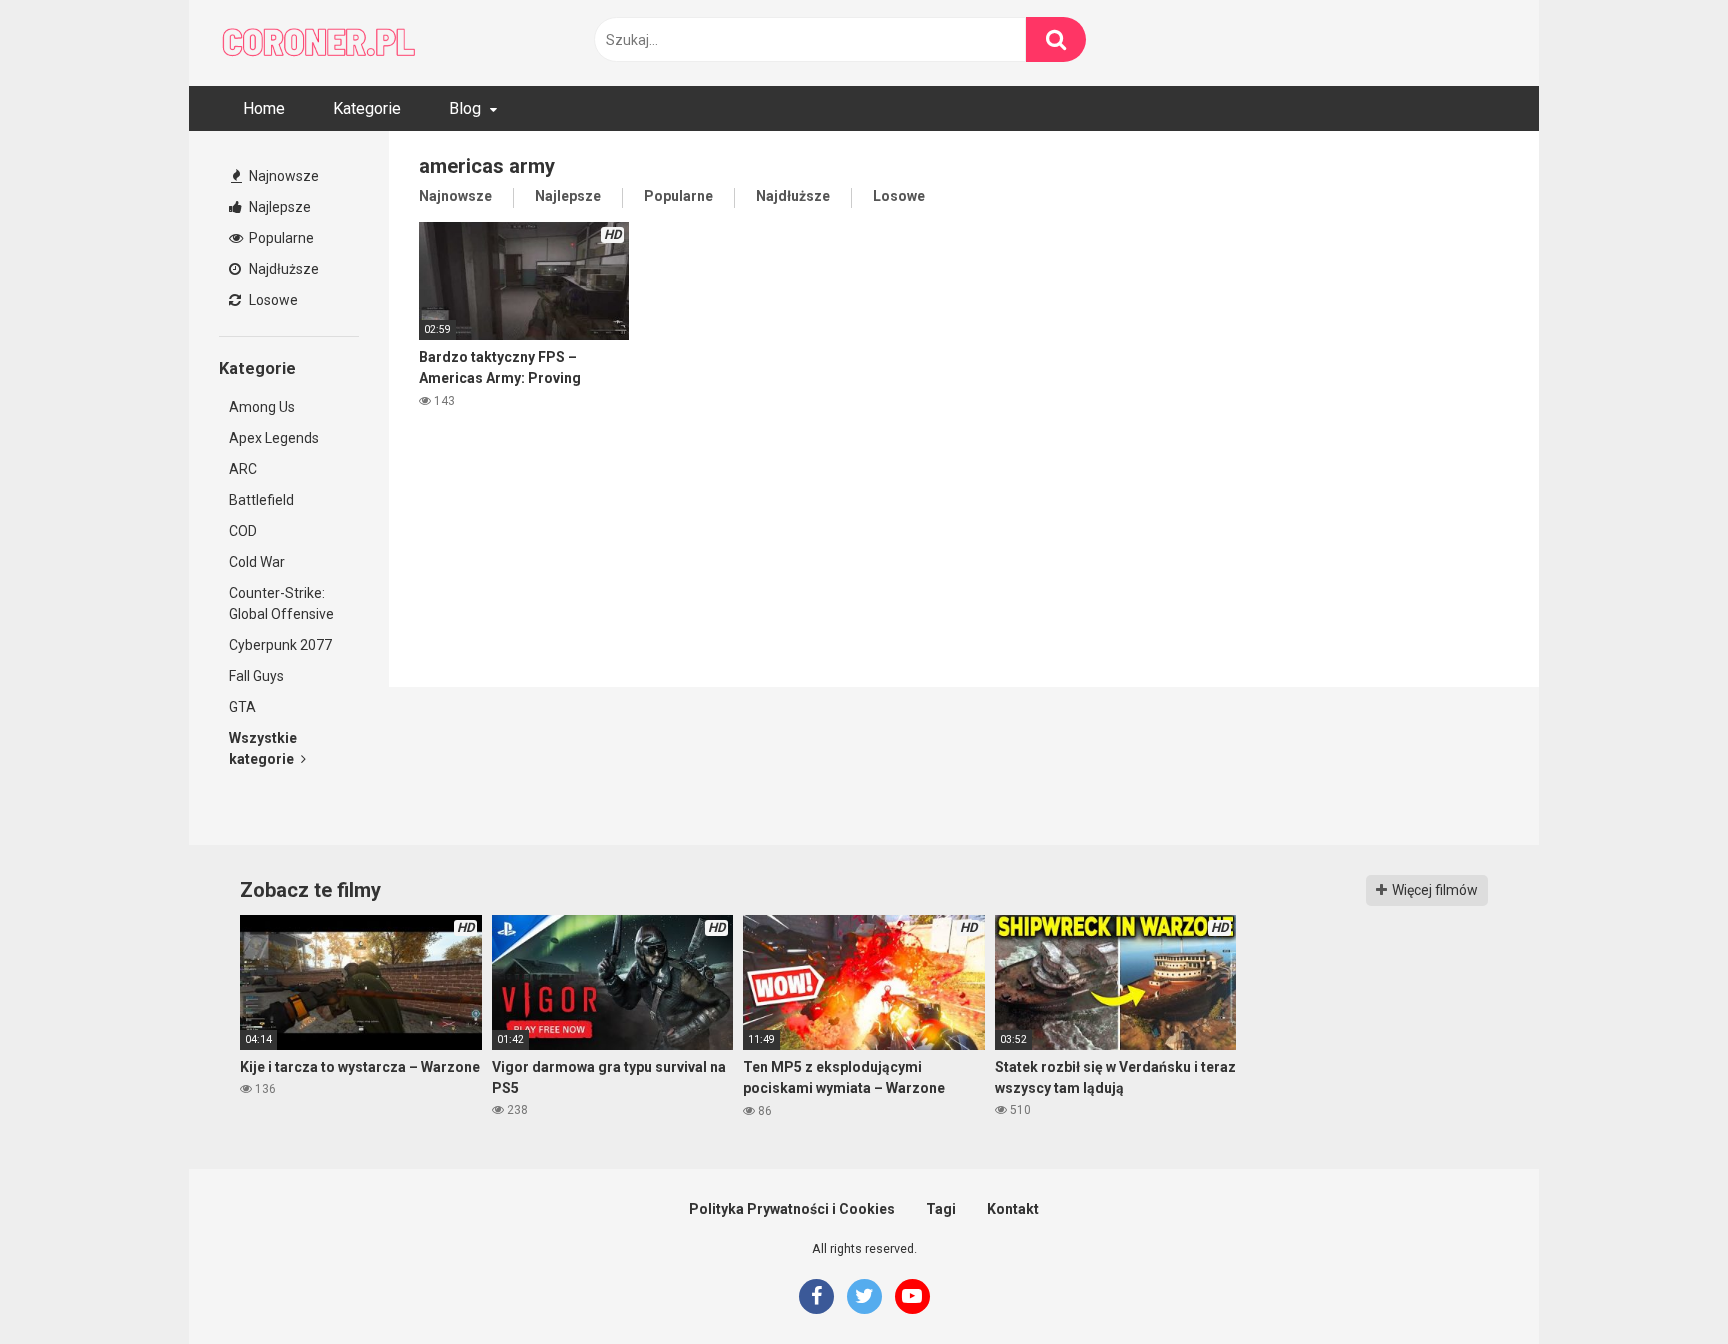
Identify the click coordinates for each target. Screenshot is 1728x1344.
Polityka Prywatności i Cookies (792, 1209)
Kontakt (1013, 1209)
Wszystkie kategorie (263, 748)
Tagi (941, 1209)
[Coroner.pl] (319, 43)
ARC (243, 469)
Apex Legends (274, 438)
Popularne (280, 238)
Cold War (257, 562)
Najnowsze (282, 176)
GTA (242, 707)
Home (264, 108)
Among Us (262, 407)
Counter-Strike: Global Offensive (281, 603)
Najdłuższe (282, 269)
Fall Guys (256, 676)
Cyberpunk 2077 (280, 645)
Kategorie (367, 108)
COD (243, 531)
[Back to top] (1661, 1283)
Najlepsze (278, 207)
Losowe (272, 300)
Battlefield (261, 500)
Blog (465, 108)
